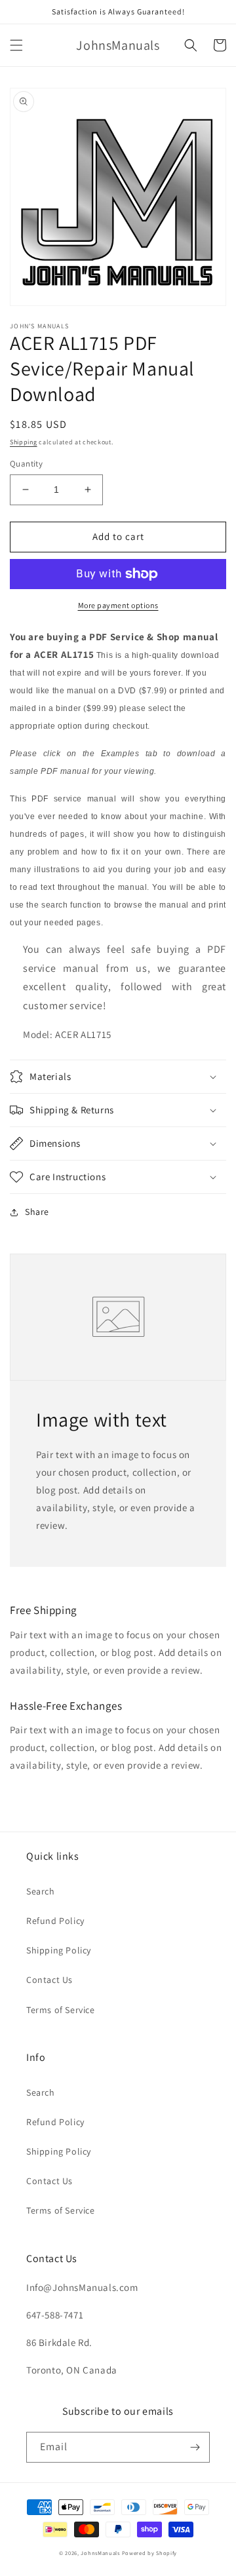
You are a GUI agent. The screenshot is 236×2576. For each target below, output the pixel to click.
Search (41, 1891)
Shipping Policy (59, 1950)
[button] (16, 45)
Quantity (26, 464)
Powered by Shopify (150, 2553)
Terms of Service (61, 2010)
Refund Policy (55, 1921)
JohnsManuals (100, 2553)
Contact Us (49, 1980)
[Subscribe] (195, 2447)
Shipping (24, 442)
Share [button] (37, 1212)
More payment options (118, 605)
